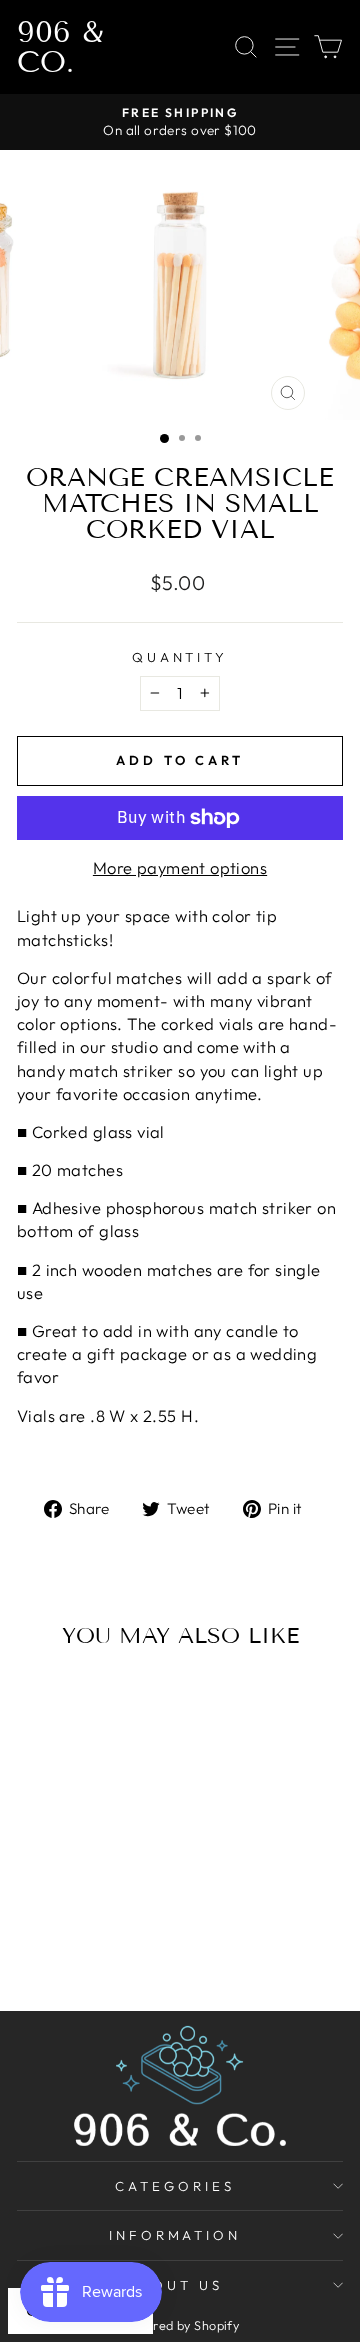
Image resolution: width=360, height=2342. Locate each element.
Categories (175, 2186)
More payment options (180, 867)
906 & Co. (60, 47)
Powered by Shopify (180, 2325)
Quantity (180, 657)
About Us (175, 2285)
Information (175, 2235)
